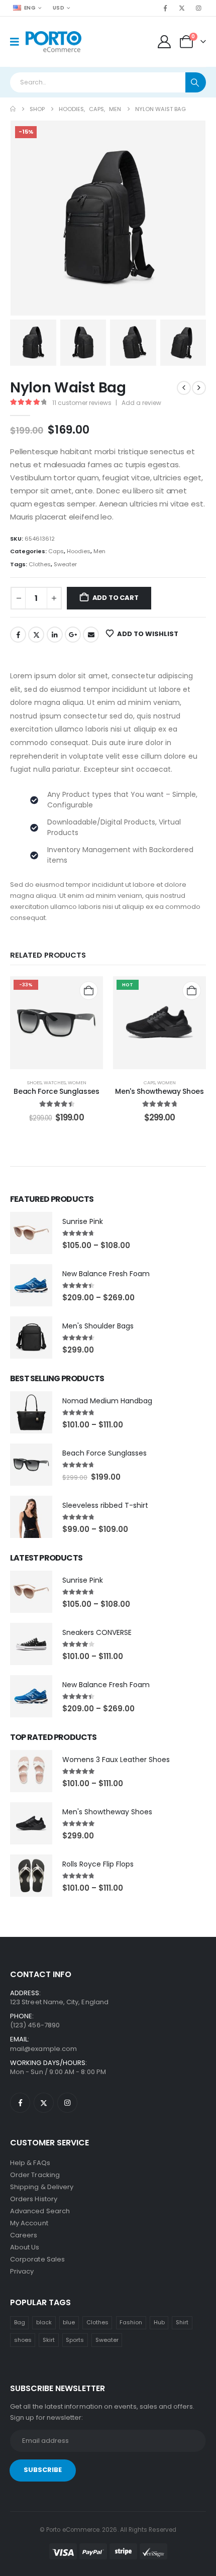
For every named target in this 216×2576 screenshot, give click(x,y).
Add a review (141, 403)
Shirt (182, 2322)
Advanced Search (40, 2211)
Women (77, 1083)
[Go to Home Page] (13, 109)
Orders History (34, 2199)
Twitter (36, 635)
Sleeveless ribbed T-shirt (105, 1505)
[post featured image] (31, 1233)
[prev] (184, 388)
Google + (73, 635)
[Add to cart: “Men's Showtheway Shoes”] (192, 991)
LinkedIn (55, 635)
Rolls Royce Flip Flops (98, 1864)
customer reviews (82, 403)
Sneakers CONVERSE (97, 1632)
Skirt (49, 2340)
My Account (29, 2223)
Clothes (40, 564)
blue (69, 2322)
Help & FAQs (30, 2163)
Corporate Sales (37, 2259)
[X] (182, 8)
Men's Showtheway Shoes (159, 1091)
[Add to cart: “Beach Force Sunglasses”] (89, 991)
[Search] (196, 82)
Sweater (65, 564)
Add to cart (116, 598)
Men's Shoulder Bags (98, 1326)
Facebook (18, 635)
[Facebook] (165, 8)
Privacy (22, 2271)
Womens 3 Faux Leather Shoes (116, 1760)
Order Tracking (35, 2175)
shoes (23, 2340)
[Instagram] (198, 8)
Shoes (34, 1083)
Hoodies (79, 551)
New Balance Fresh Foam (106, 1274)
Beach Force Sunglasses (56, 1091)
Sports (75, 2340)
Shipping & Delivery (42, 2187)
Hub (159, 2322)
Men (99, 551)
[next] (199, 388)
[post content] (57, 1023)
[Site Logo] (53, 42)
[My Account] (165, 42)
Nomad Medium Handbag (107, 1401)
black (44, 2322)
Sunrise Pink (83, 1221)
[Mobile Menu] (18, 42)
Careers (24, 2235)
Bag (20, 2322)
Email (91, 635)
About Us (25, 2247)
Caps (56, 551)
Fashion (131, 2322)
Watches (55, 1083)
